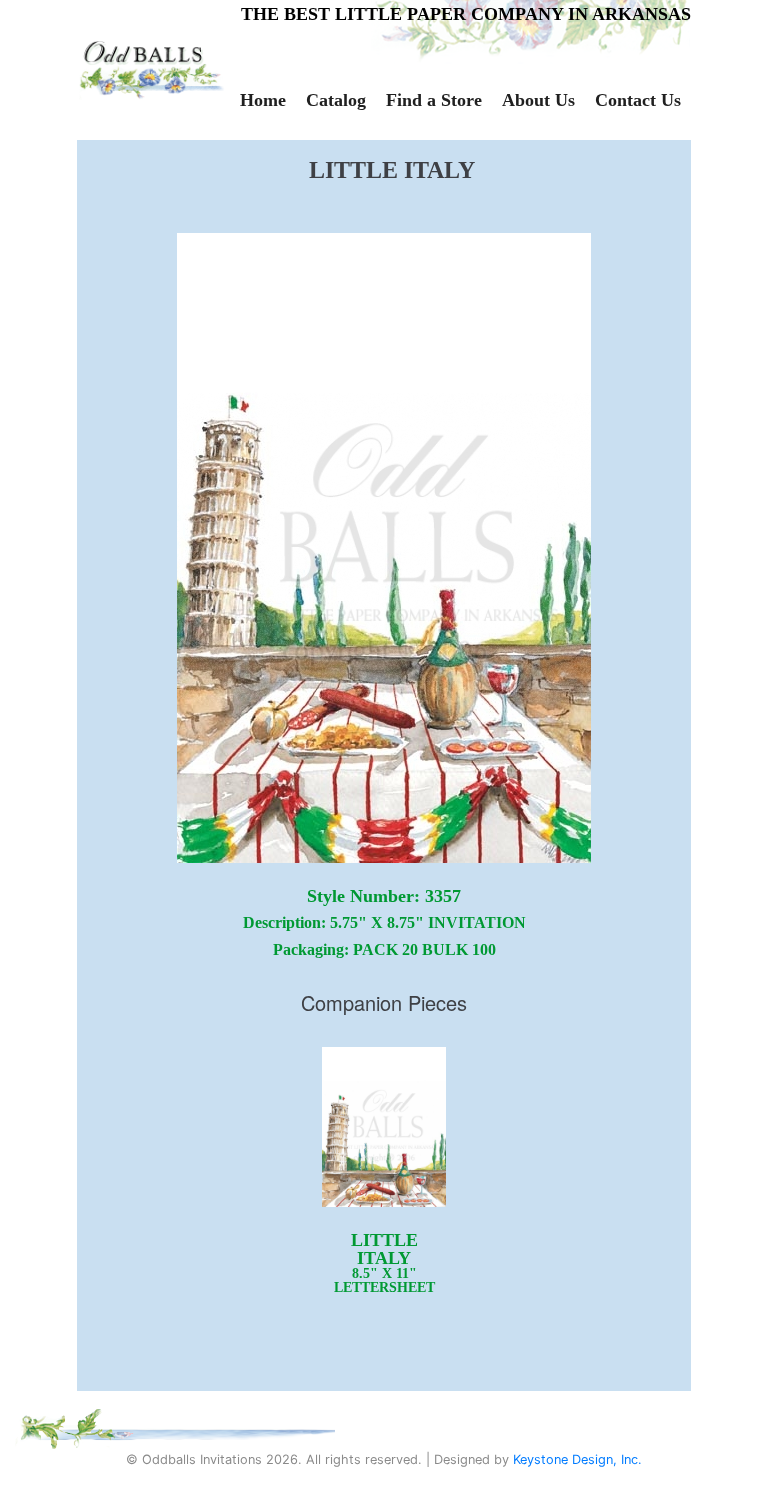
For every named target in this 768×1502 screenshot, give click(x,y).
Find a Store (434, 100)
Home (263, 100)
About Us (538, 100)
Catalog (336, 100)
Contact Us (638, 100)
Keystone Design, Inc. (577, 1459)
